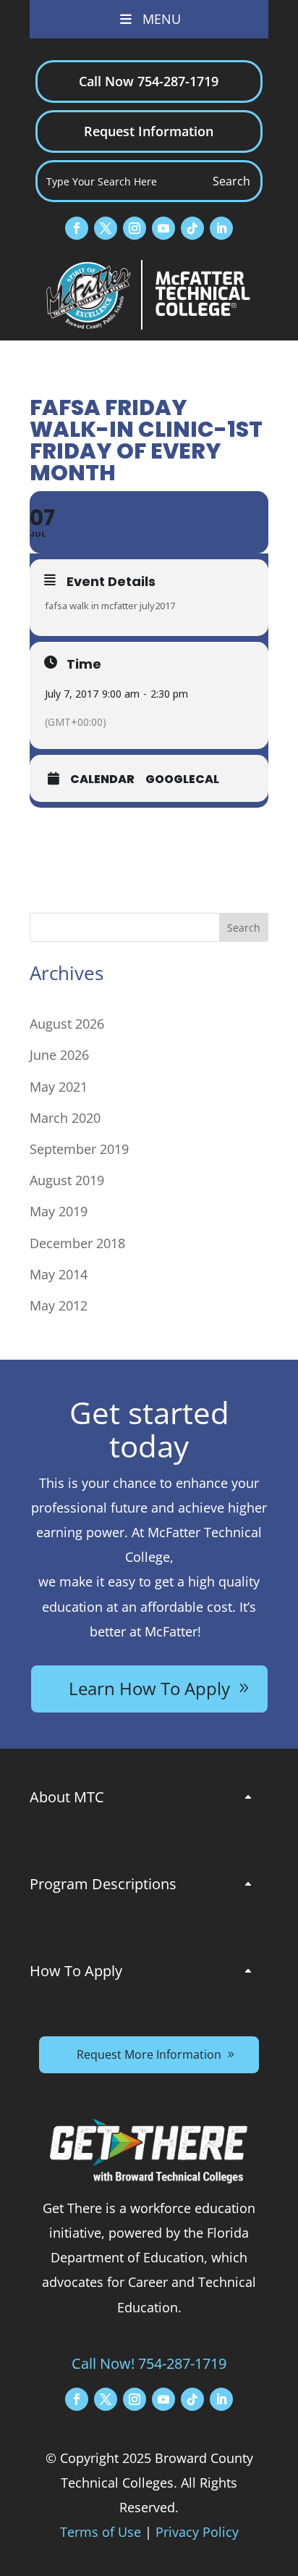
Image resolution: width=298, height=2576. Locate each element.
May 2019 (59, 1211)
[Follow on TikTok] (192, 228)
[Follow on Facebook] (77, 228)
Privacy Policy (197, 2532)
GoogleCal (182, 779)
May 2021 (59, 1087)
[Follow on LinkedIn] (221, 228)
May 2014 (59, 1274)
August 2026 (67, 1024)
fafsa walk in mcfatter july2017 (110, 606)
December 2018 (77, 1243)
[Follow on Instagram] (135, 228)
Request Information (149, 131)
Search (244, 928)
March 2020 (65, 1118)
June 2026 (59, 1055)
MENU (162, 19)
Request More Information (149, 2054)
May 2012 (59, 1305)
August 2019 (67, 1180)
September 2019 (79, 1149)
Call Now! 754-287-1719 (149, 2363)
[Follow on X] (106, 228)
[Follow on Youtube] (163, 228)
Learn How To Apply (149, 1688)
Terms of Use (101, 2532)
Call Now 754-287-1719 (149, 81)
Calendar (102, 779)
